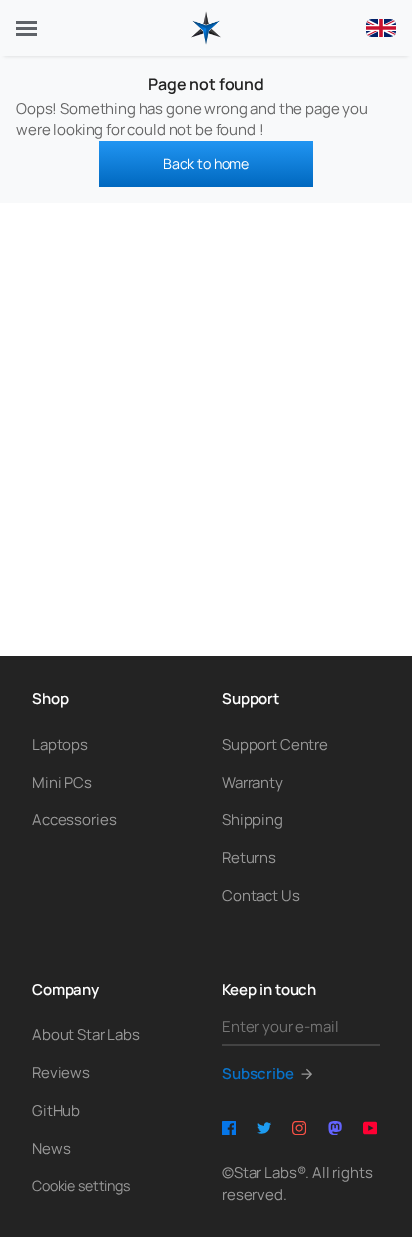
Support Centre (275, 744)
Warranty (252, 782)
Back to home (206, 163)
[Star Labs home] (206, 28)
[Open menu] (26, 28)
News (51, 1148)
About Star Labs (86, 1034)
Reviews (61, 1072)
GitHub (56, 1110)
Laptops (60, 744)
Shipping (252, 819)
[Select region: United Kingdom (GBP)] (381, 28)
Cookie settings (81, 1185)
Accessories (74, 819)
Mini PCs (62, 782)
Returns (249, 857)
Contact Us (261, 895)
